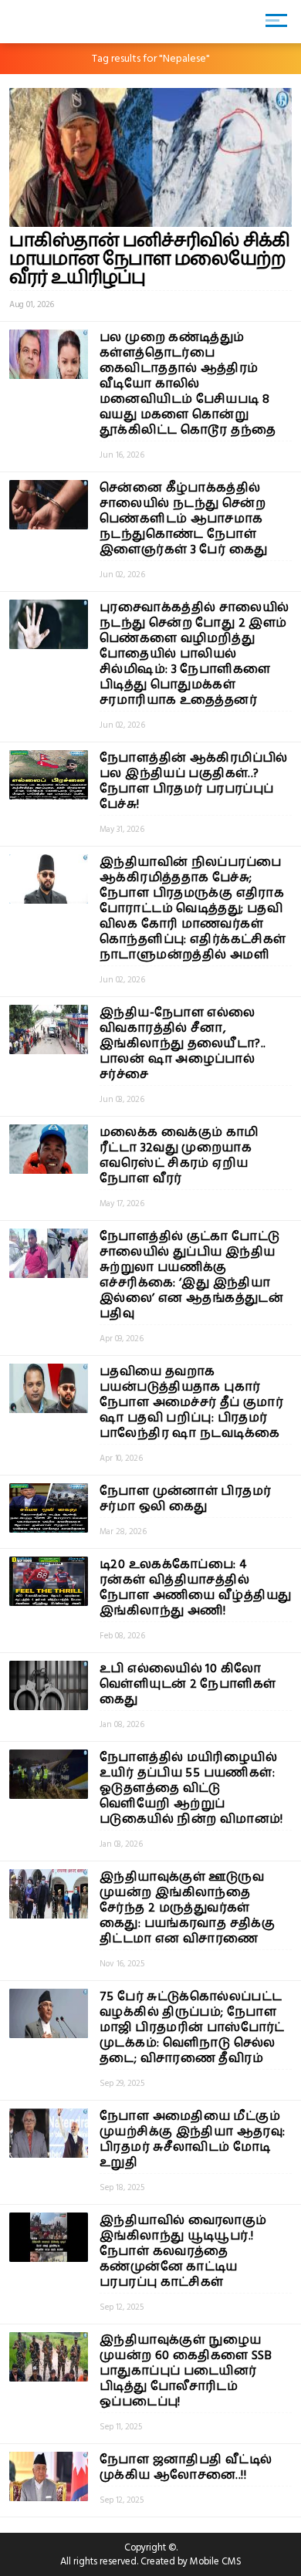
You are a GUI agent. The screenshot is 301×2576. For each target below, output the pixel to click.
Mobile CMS (216, 2561)
